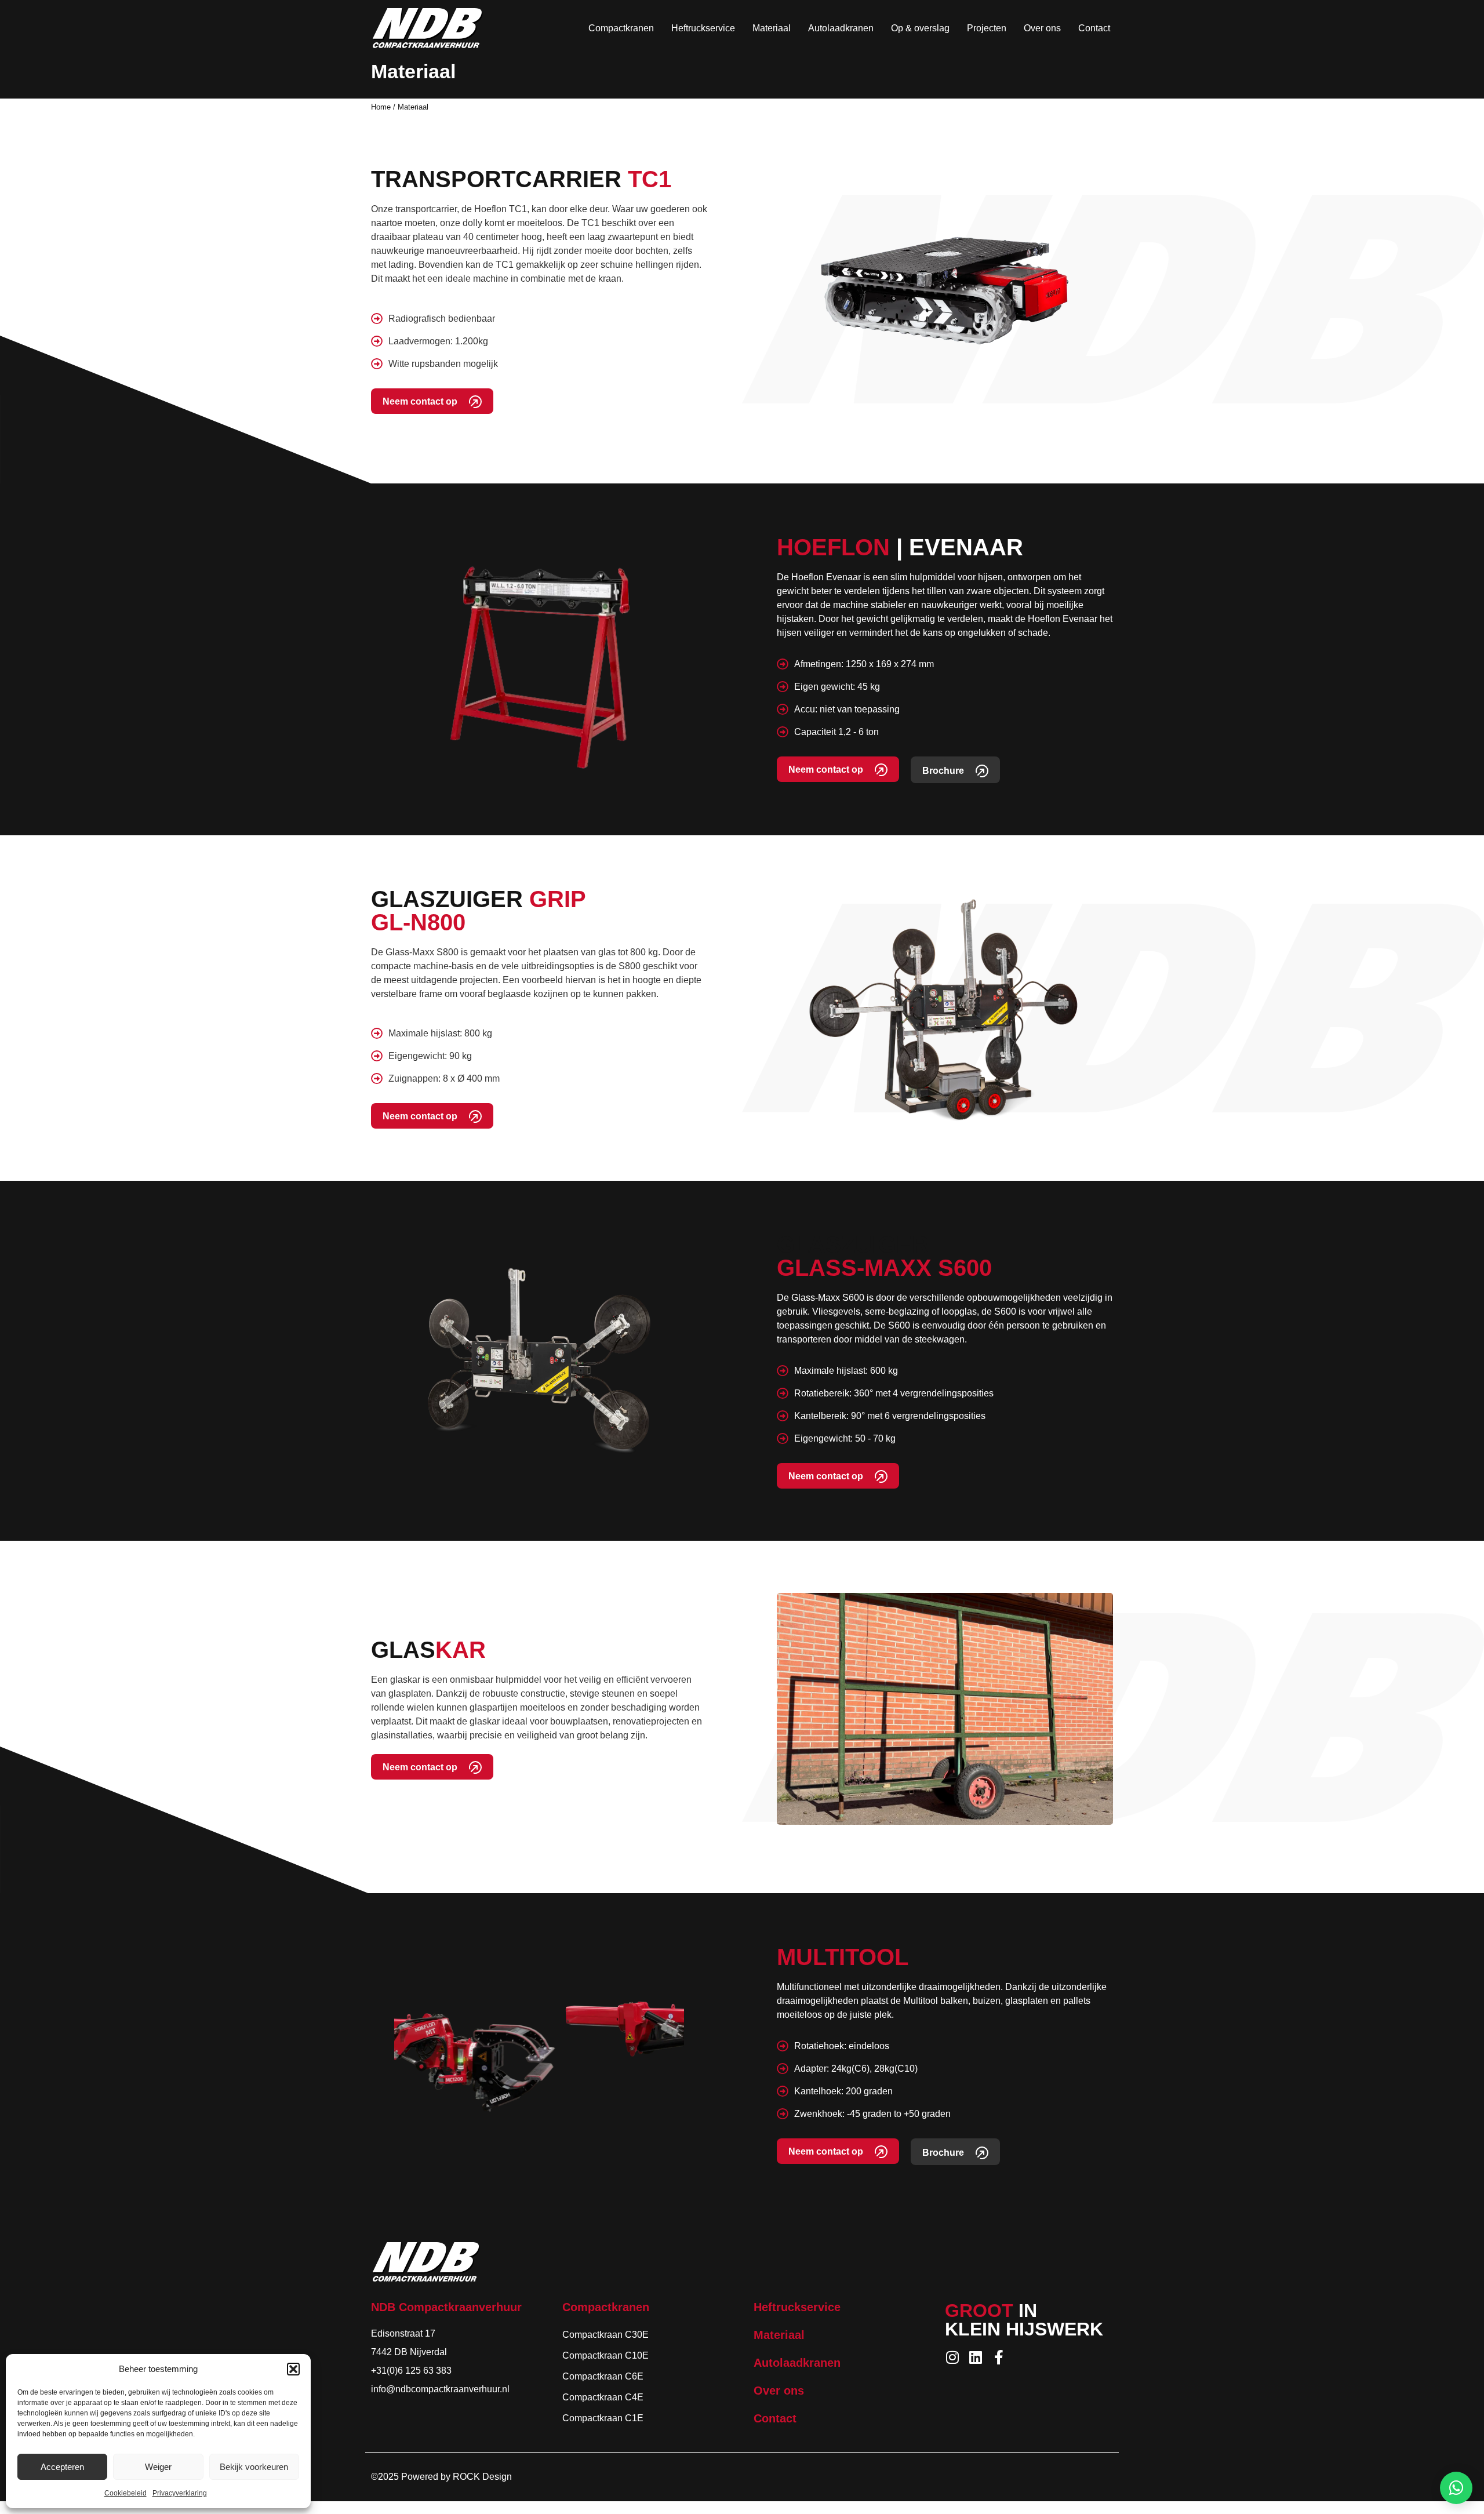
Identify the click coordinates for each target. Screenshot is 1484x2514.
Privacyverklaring (180, 2493)
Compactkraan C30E (605, 2335)
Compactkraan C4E (603, 2397)
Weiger (158, 2467)
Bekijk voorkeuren (254, 2467)
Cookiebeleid (126, 2493)
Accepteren (62, 2467)
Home (381, 107)
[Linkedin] (975, 2357)
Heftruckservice (703, 28)
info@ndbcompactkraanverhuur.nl (440, 2389)
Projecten (987, 28)
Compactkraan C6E (603, 2376)
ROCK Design (482, 2477)
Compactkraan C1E (603, 2418)
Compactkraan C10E (605, 2355)
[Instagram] (952, 2357)
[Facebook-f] (999, 2357)
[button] (293, 2369)
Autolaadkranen (841, 28)
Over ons (1042, 28)
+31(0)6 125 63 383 (411, 2371)
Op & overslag (920, 28)
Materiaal (772, 28)
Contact (1094, 28)
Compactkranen (621, 28)
